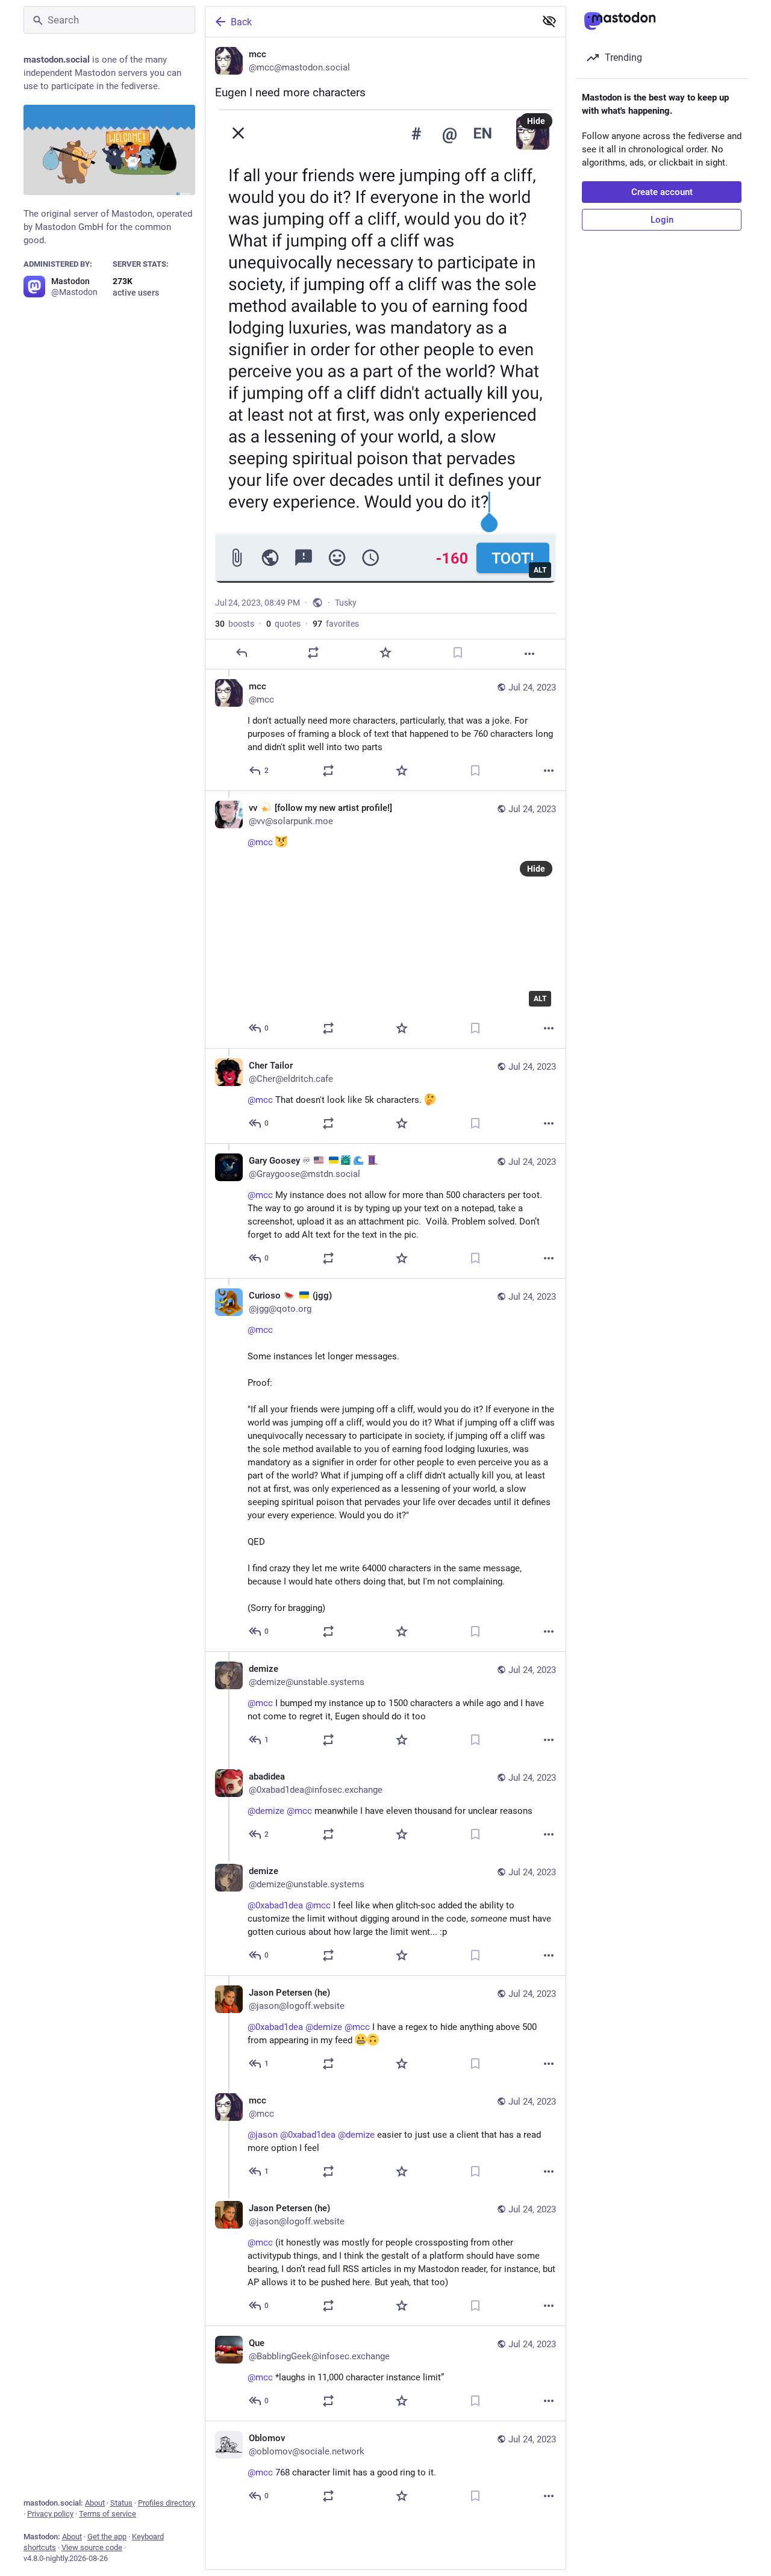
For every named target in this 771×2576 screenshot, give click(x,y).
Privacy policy (50, 2514)
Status (121, 2503)
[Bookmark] (458, 653)
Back (241, 22)
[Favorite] (385, 653)
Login (662, 220)
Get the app (107, 2537)
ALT (540, 570)
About (95, 2503)
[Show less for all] (549, 21)
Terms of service (108, 2514)
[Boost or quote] (313, 653)
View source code (92, 2547)
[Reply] (242, 653)
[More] (529, 654)
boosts (235, 624)
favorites (336, 624)
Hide (536, 121)
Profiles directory (167, 2503)
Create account (662, 192)
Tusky (346, 603)
